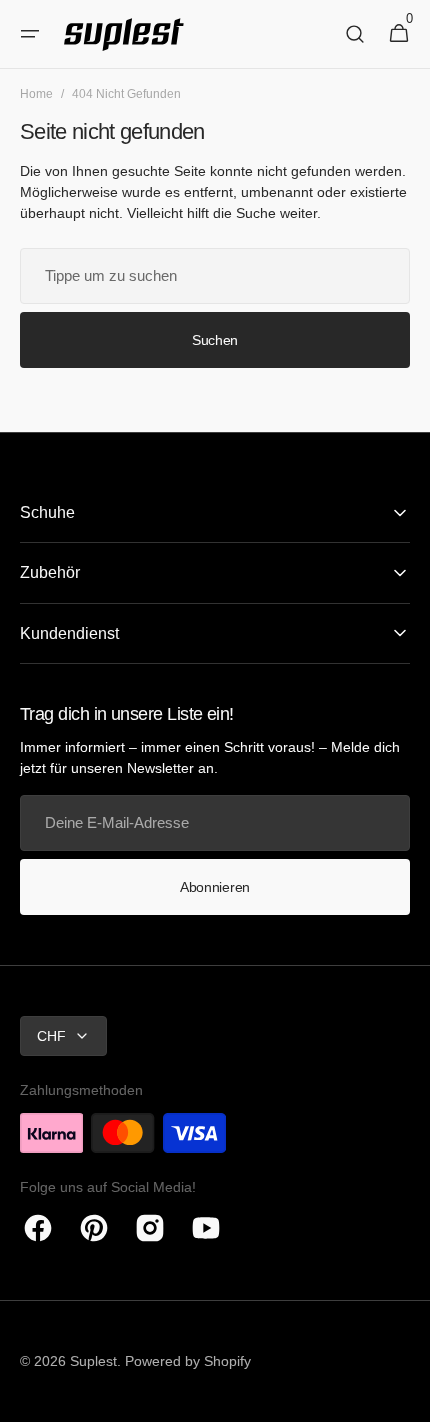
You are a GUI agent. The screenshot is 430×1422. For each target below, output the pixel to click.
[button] (30, 34)
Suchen (215, 340)
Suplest (93, 1361)
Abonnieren (215, 887)
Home (36, 94)
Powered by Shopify (188, 1361)
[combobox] (215, 276)
